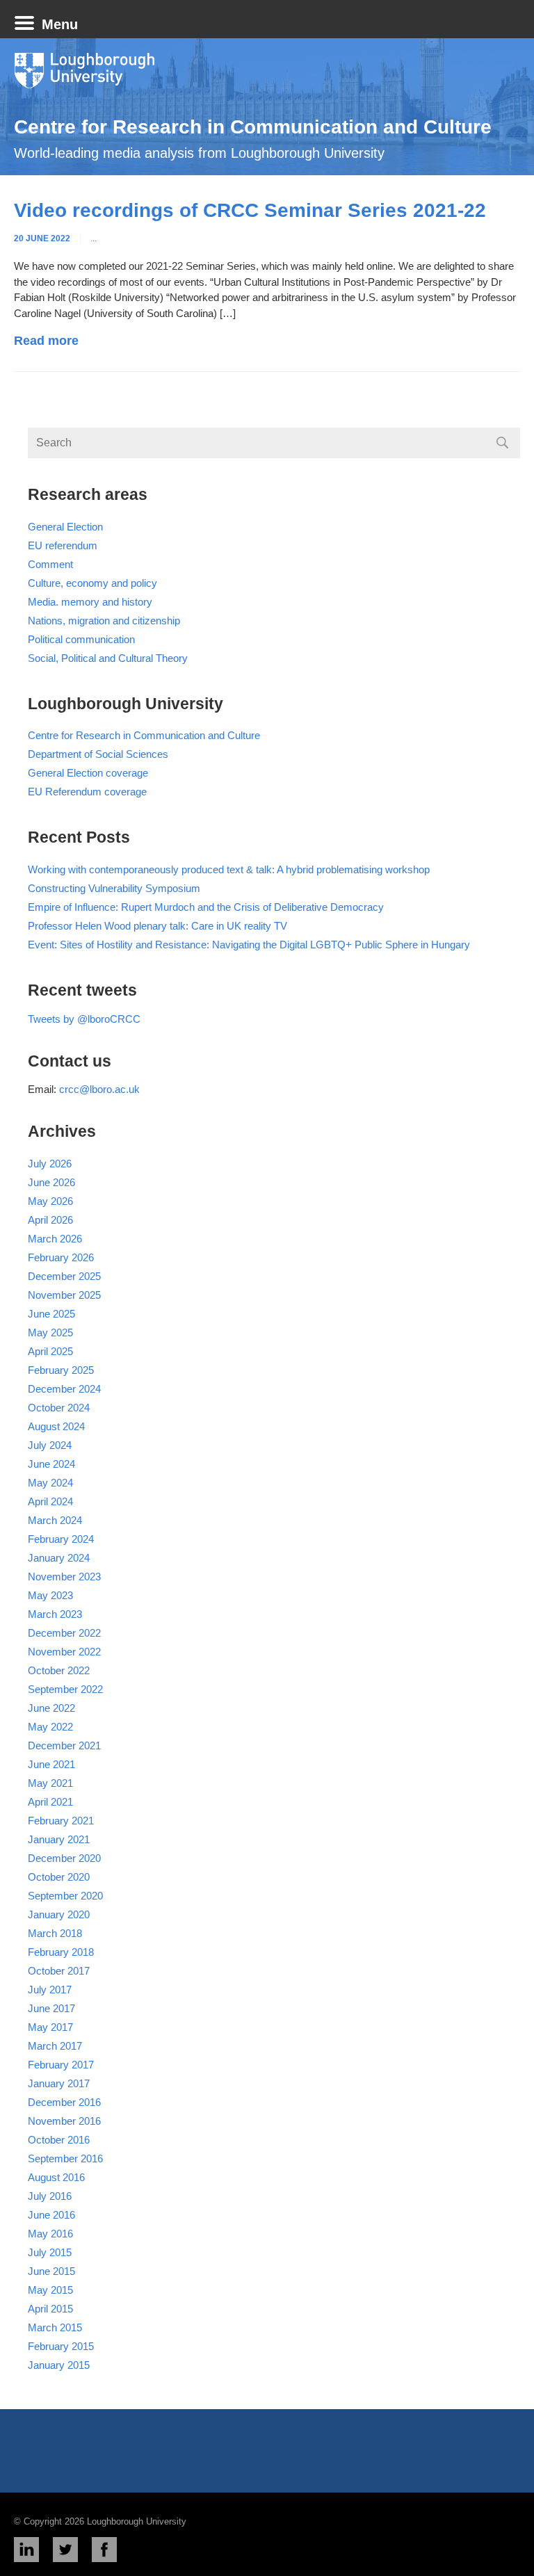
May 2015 (50, 2290)
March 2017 (55, 2046)
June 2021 (51, 1764)
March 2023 (55, 1614)
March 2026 (55, 1239)
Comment (50, 564)
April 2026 (50, 1220)
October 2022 (59, 1670)
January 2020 (59, 1914)
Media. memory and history (90, 602)
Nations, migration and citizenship (104, 621)
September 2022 (65, 1689)
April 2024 (50, 1501)
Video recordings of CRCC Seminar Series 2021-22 (250, 210)
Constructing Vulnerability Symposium (114, 888)
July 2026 (50, 1164)
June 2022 (51, 1708)
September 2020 (65, 1896)
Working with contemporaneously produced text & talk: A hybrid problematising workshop (229, 869)
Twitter (65, 2550)
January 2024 (59, 1558)
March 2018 (55, 1933)
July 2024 (50, 1445)
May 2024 (50, 1483)
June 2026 (51, 1182)
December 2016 (64, 2102)
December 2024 (64, 1389)
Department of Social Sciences (98, 754)
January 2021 (59, 1839)
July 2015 (50, 2252)
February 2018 (61, 1952)
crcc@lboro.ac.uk (99, 1089)
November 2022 (64, 1652)
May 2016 (50, 2234)
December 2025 (64, 1276)
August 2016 (56, 2177)
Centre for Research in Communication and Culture (253, 127)
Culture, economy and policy (92, 583)
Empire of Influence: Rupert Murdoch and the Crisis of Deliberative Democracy (206, 907)
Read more (46, 341)
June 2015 (51, 2271)
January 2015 (59, 2365)
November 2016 (64, 2121)
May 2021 (50, 1783)
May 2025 (50, 1332)
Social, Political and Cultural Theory (108, 658)
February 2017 (61, 2065)
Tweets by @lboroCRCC (84, 1019)
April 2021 (50, 1802)
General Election (65, 527)
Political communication (81, 639)
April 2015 (50, 2309)
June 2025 (51, 1314)
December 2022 (64, 1633)
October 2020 (59, 1877)
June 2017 (51, 2008)
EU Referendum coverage (87, 792)
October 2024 (59, 1408)
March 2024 (55, 1520)
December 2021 (64, 1745)
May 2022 (50, 1727)
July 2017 (50, 1990)
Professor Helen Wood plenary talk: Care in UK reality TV (157, 926)
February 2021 (61, 1821)
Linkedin (26, 2550)
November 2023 (64, 1577)
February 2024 (61, 1539)
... (94, 238)
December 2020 (64, 1858)
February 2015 (61, 2346)
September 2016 (65, 2158)
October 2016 (59, 2140)
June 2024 (51, 1464)
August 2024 (56, 1426)
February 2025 (61, 1370)
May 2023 (50, 1595)
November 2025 (64, 1295)
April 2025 (50, 1351)
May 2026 (50, 1201)
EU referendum (63, 545)
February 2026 (61, 1257)
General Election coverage (88, 773)
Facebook (104, 2550)
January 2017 (59, 2083)
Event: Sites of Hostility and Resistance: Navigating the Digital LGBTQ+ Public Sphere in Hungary (249, 945)
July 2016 (50, 2196)
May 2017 (50, 2027)
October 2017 (59, 1971)
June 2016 (51, 2215)
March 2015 (55, 2327)
